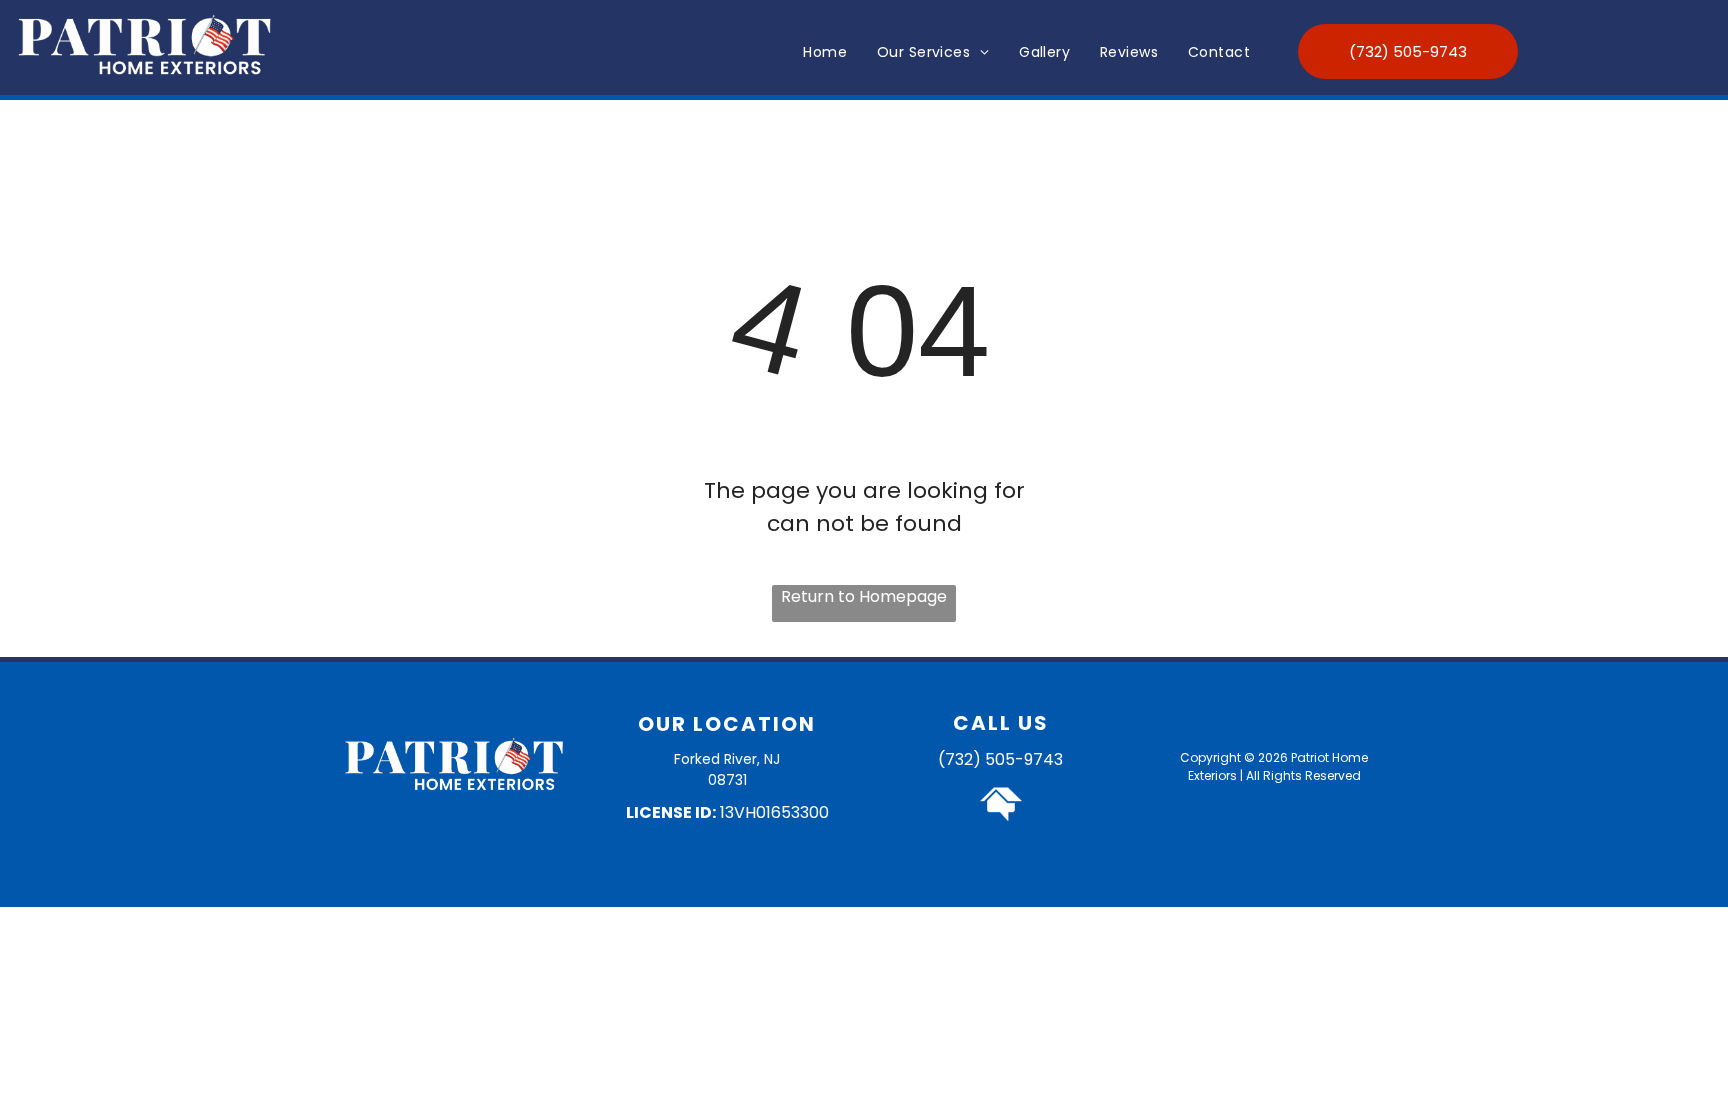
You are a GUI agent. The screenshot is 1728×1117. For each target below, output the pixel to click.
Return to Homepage (864, 596)
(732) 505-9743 (1000, 759)
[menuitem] (825, 52)
